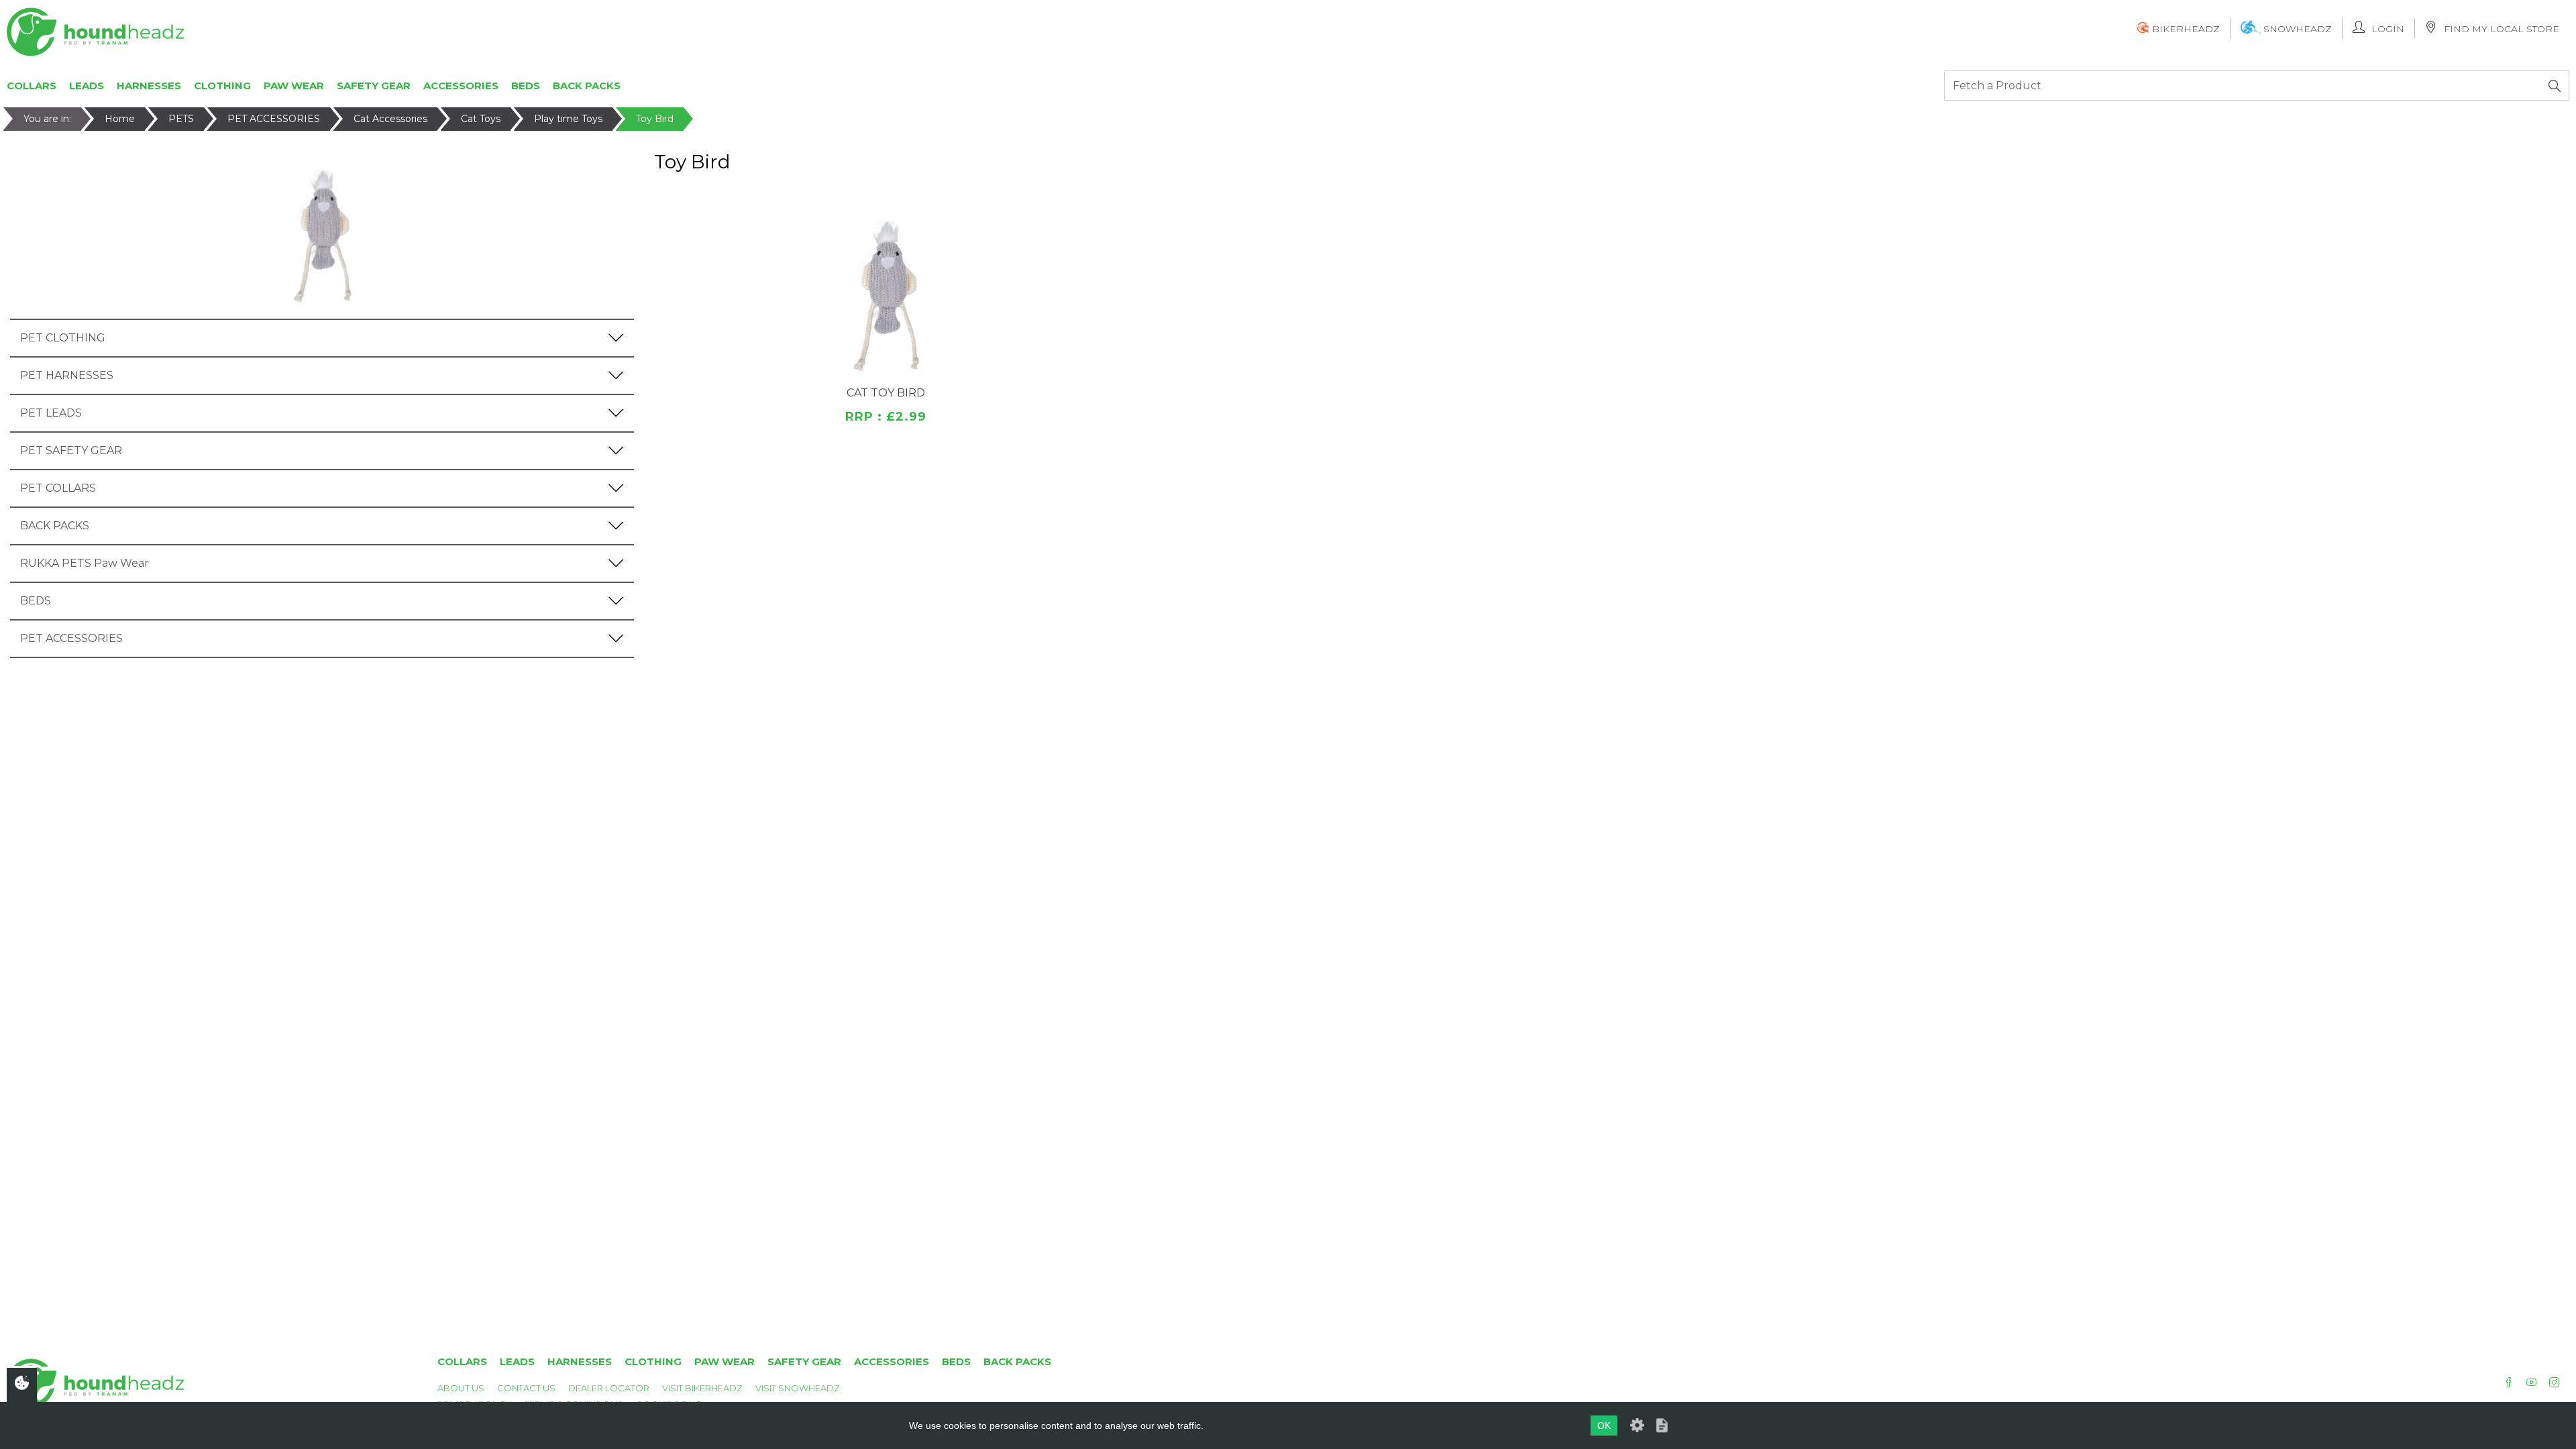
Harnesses (149, 86)
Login (2388, 29)
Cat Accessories (390, 119)
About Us (461, 1388)
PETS (181, 119)
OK (1604, 1426)
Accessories (461, 86)
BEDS (36, 601)
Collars (32, 86)
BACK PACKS (55, 526)
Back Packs (587, 86)
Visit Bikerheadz (702, 1388)
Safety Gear (374, 86)
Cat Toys (481, 119)
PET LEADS (51, 413)
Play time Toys (568, 119)
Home (120, 119)
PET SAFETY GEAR (71, 450)
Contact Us (526, 1388)
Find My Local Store (2502, 29)
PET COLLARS (58, 488)
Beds (526, 86)
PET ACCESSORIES (274, 119)
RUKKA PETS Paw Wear (85, 563)
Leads (87, 86)
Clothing (222, 86)
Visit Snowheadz (798, 1388)
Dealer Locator (609, 1388)
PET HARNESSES (67, 375)
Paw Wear (294, 86)
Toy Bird (655, 119)
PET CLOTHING (63, 338)
